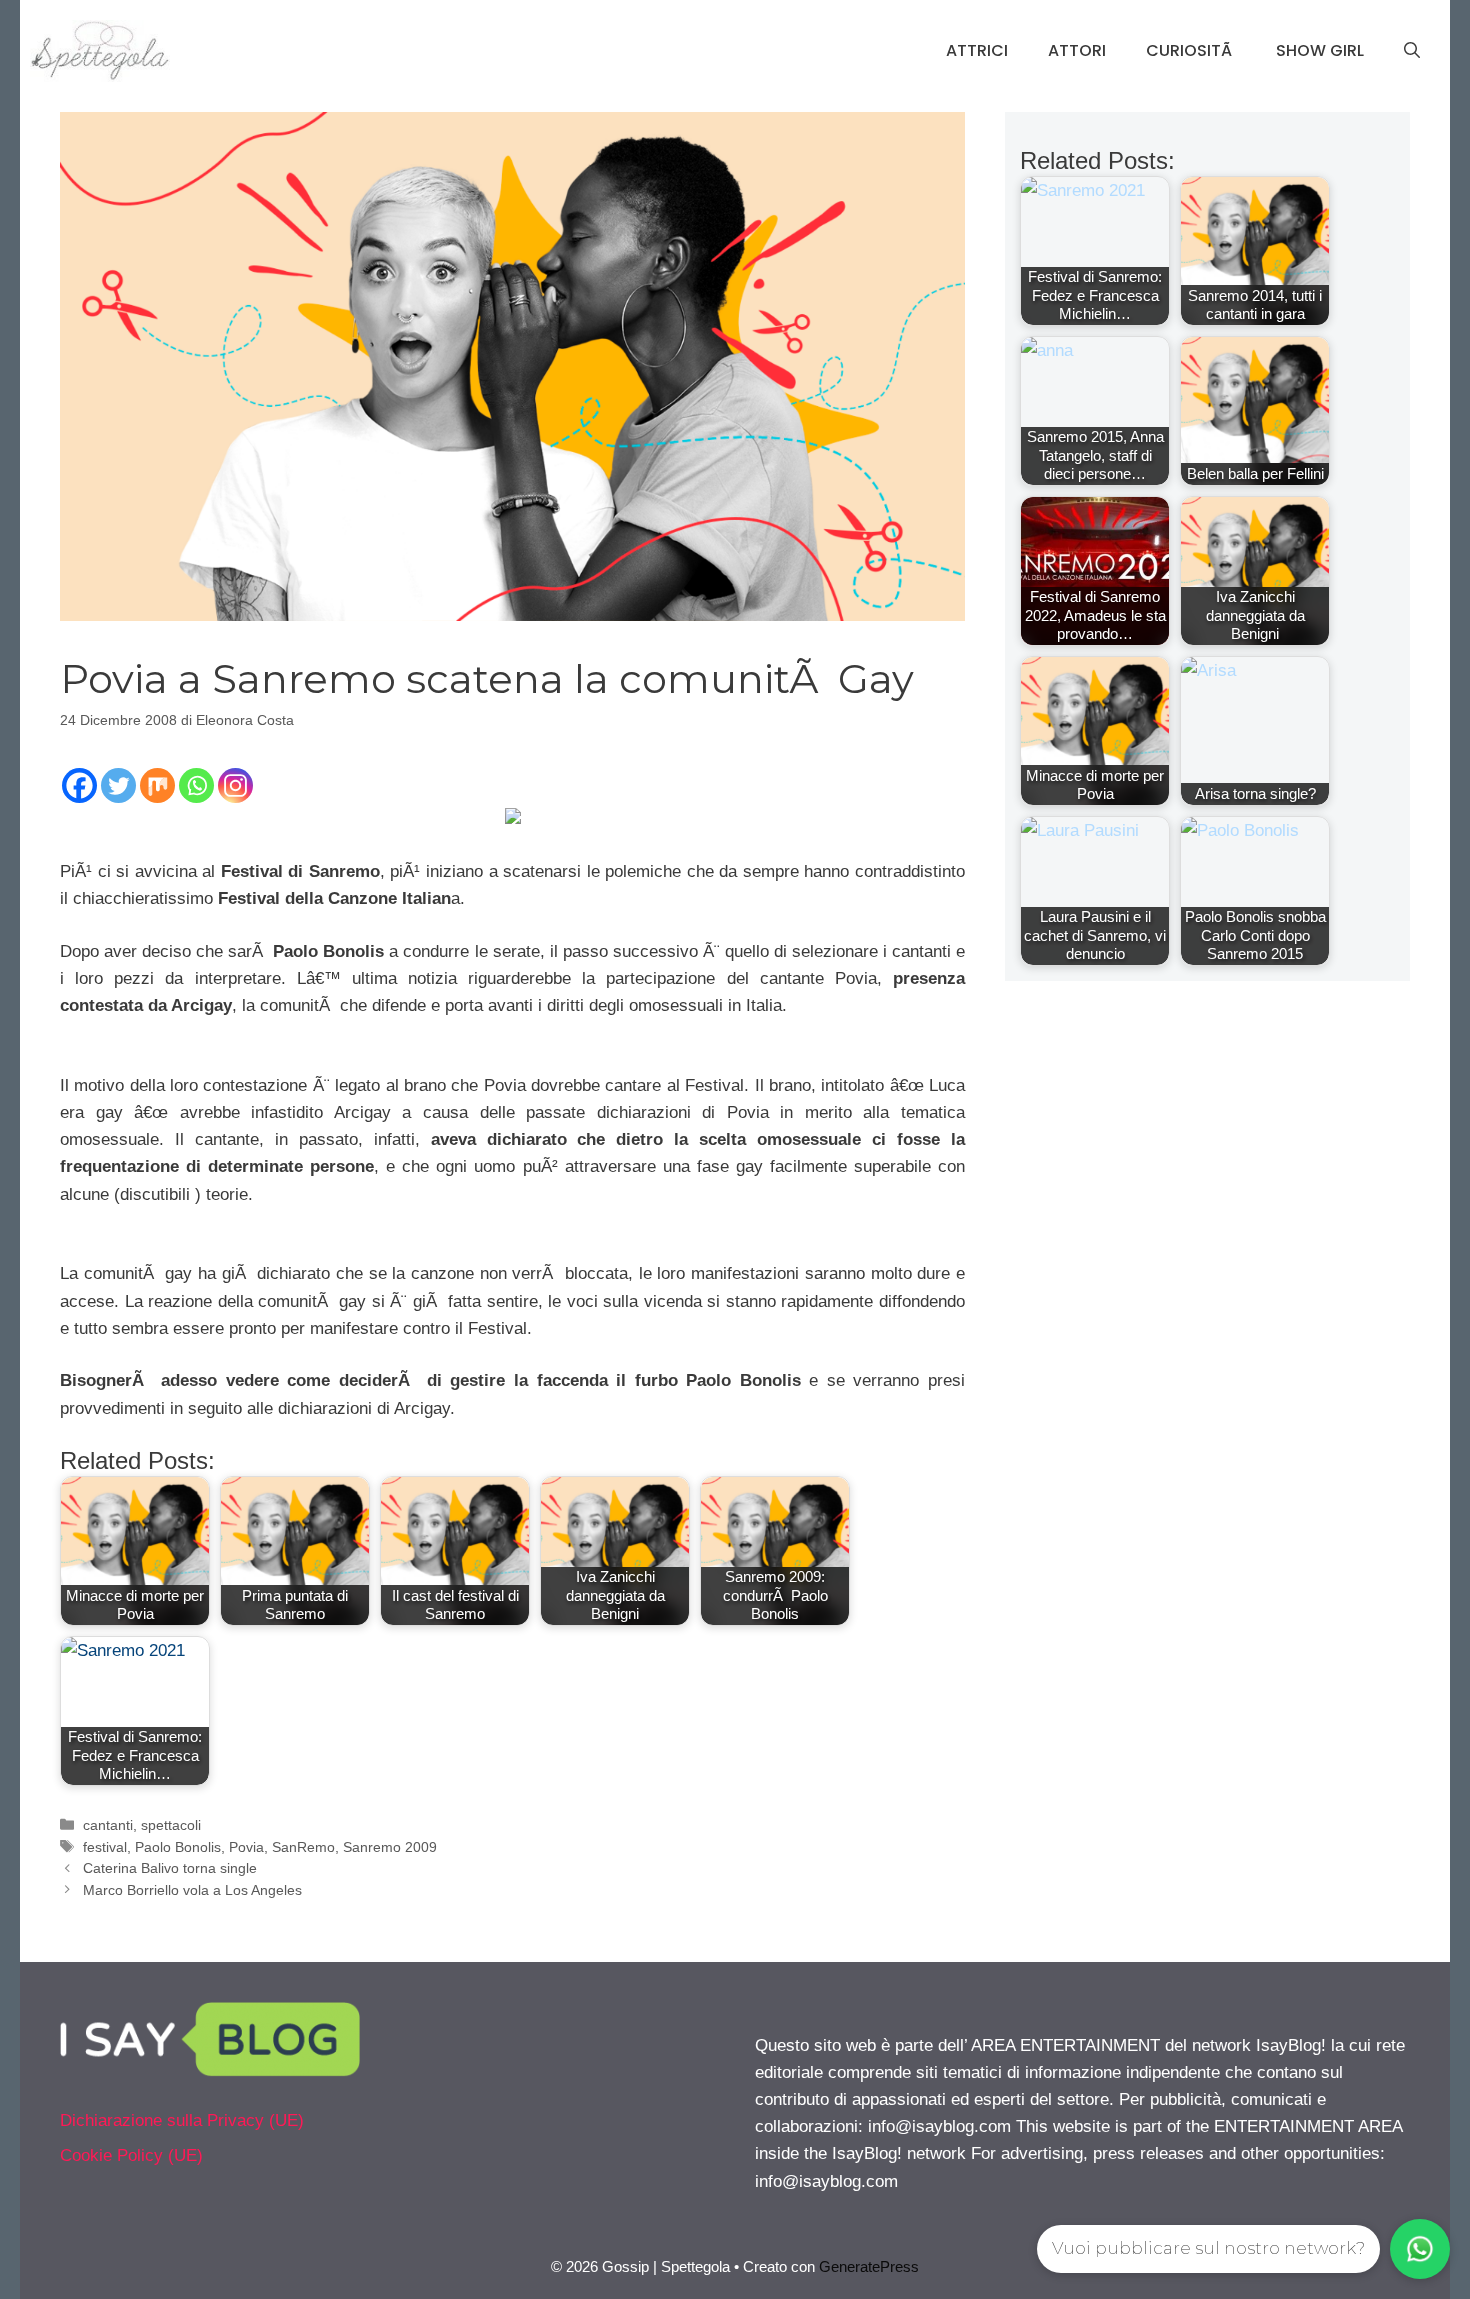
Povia (246, 1847)
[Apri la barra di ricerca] (1412, 51)
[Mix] (157, 785)
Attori (1077, 50)
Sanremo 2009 (390, 1847)
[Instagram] (235, 785)
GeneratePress (869, 2266)
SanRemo (303, 1847)
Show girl (1320, 50)
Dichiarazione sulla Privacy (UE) (182, 2120)
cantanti (108, 1825)
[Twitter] (118, 785)
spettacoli (171, 1825)
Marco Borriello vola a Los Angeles (192, 1890)
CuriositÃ (1191, 50)
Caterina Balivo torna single (170, 1868)
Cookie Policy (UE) (131, 2155)
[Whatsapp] (196, 785)
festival (105, 1847)
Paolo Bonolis (178, 1847)
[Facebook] (79, 785)
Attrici (977, 50)
